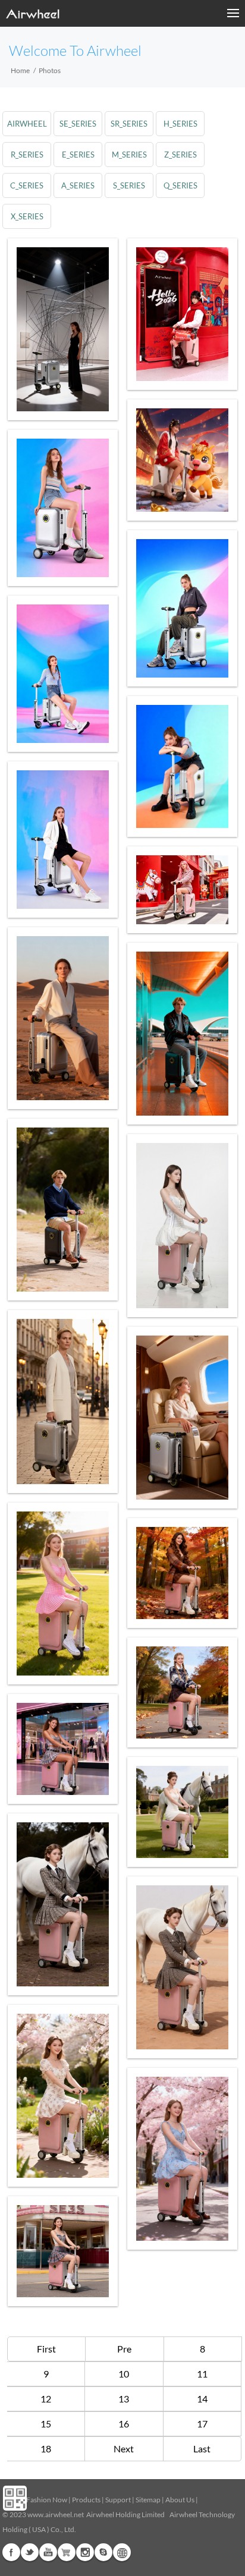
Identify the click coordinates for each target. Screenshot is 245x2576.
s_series (129, 185)
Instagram (85, 2552)
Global (122, 2552)
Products (86, 2500)
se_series (78, 124)
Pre (124, 2349)
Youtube (48, 2552)
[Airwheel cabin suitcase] (182, 314)
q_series (180, 185)
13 (124, 2399)
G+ (67, 2552)
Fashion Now (47, 2500)
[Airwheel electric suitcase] (182, 460)
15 (46, 2424)
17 (202, 2424)
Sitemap (148, 2500)
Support (118, 2500)
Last (202, 2449)
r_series (27, 155)
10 (124, 2374)
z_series (180, 155)
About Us (180, 2500)
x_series (27, 216)
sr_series (129, 124)
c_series (27, 185)
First (46, 2349)
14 (202, 2399)
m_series (129, 155)
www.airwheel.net (56, 2514)
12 (46, 2399)
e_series (78, 155)
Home (20, 70)
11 (202, 2374)
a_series (78, 185)
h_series (180, 124)
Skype (103, 2552)
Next (124, 2449)
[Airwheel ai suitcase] (63, 329)
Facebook (11, 2552)
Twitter (30, 2552)
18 (46, 2449)
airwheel (27, 124)
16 (124, 2424)
